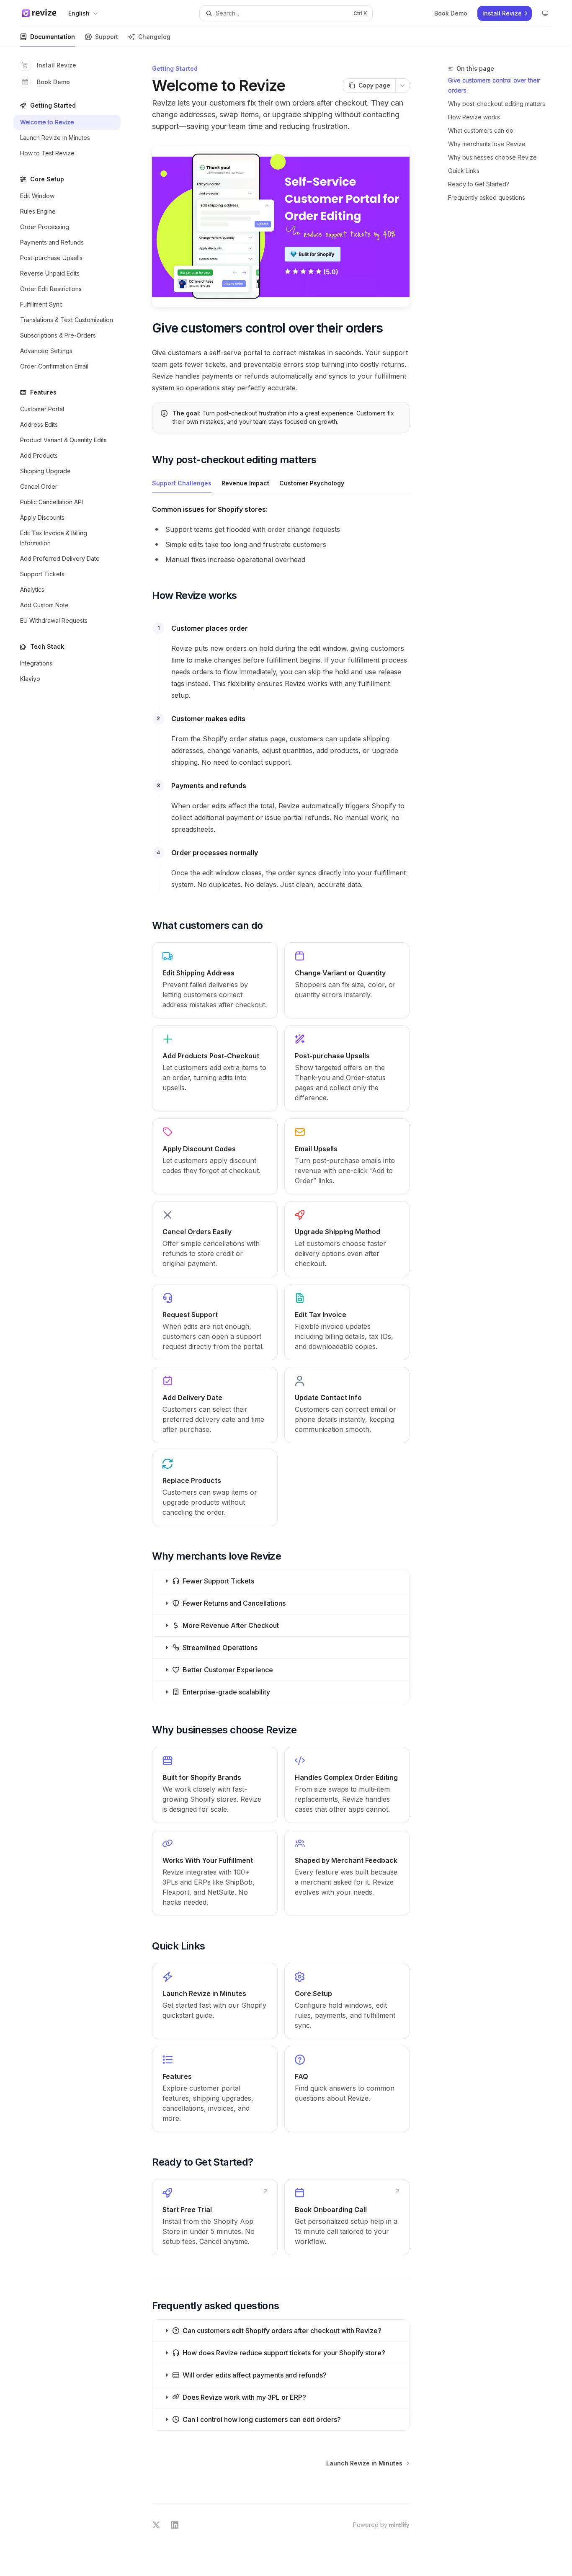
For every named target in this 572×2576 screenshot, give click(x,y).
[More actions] (402, 85)
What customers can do (481, 130)
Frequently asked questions (487, 197)
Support (107, 37)
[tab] (182, 483)
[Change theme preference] (545, 13)
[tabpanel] (281, 536)
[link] (215, 980)
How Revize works (474, 117)
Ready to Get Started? (479, 184)
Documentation (53, 37)
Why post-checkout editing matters (497, 104)
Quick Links (464, 171)
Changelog (154, 37)
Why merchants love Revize (487, 144)
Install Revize (57, 65)
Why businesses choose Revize (492, 157)
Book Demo (53, 82)
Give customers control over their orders (494, 85)
